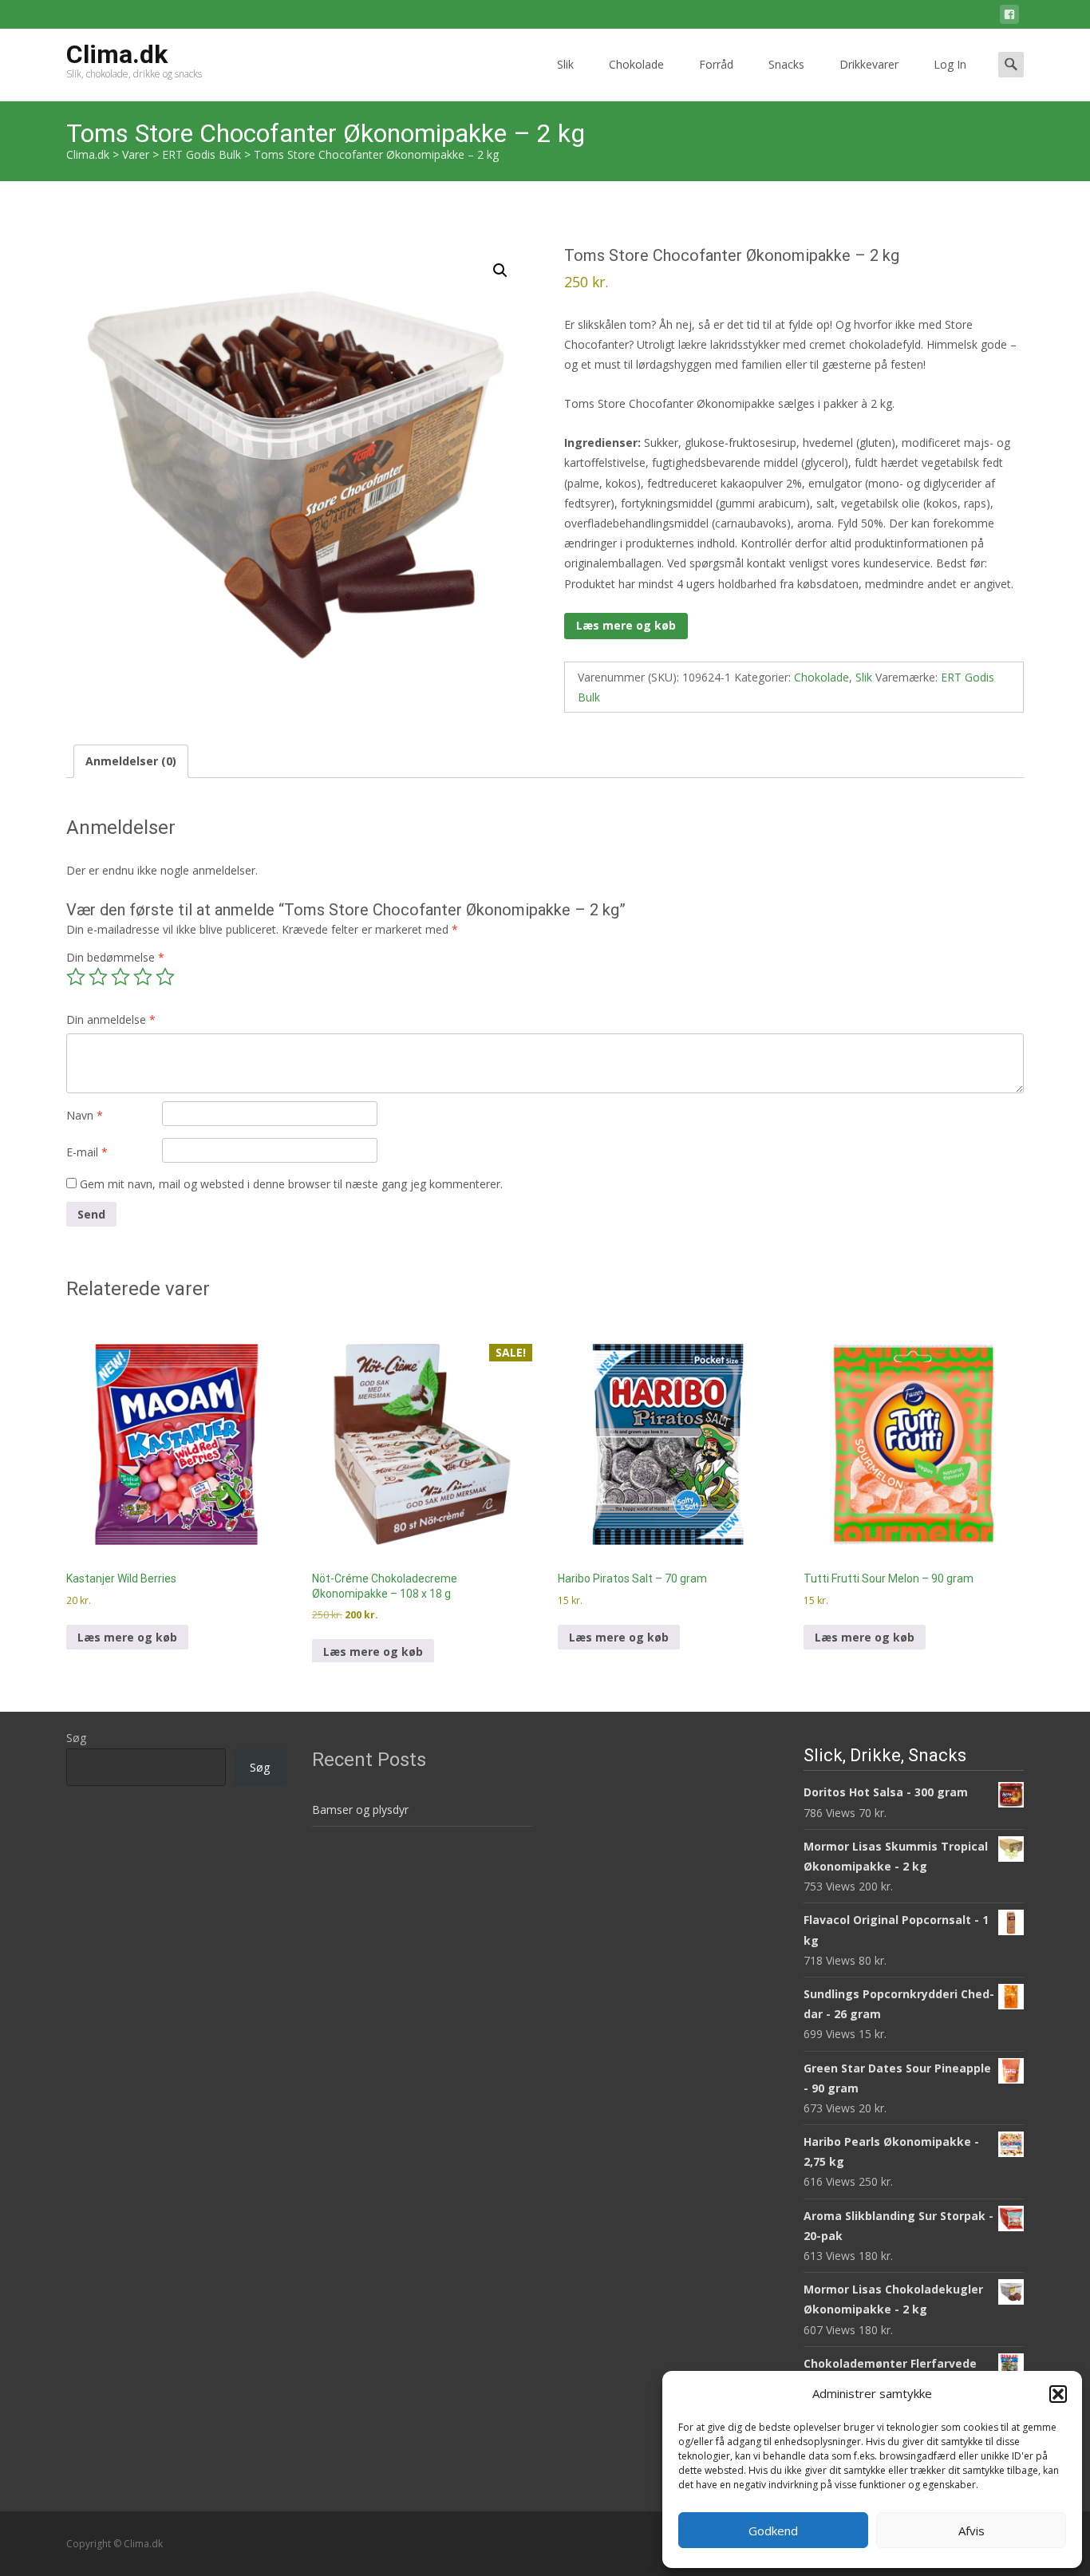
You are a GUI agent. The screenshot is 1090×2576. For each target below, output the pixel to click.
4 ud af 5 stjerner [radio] (143, 977)
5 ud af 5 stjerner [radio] (165, 977)
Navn (85, 1115)
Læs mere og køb (626, 625)
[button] (1058, 2394)
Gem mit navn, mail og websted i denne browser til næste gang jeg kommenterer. (291, 1184)
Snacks (786, 64)
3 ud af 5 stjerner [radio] (120, 977)
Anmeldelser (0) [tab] (131, 761)
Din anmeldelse (111, 1019)
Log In (950, 64)
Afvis (972, 2531)
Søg (76, 1738)
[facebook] (1009, 17)
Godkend (773, 2531)
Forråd (716, 64)
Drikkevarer (869, 64)
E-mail (87, 1152)
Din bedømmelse (115, 957)
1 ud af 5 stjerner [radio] (76, 977)
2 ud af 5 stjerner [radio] (98, 977)
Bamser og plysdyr (360, 1810)
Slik (565, 64)
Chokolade (636, 64)
